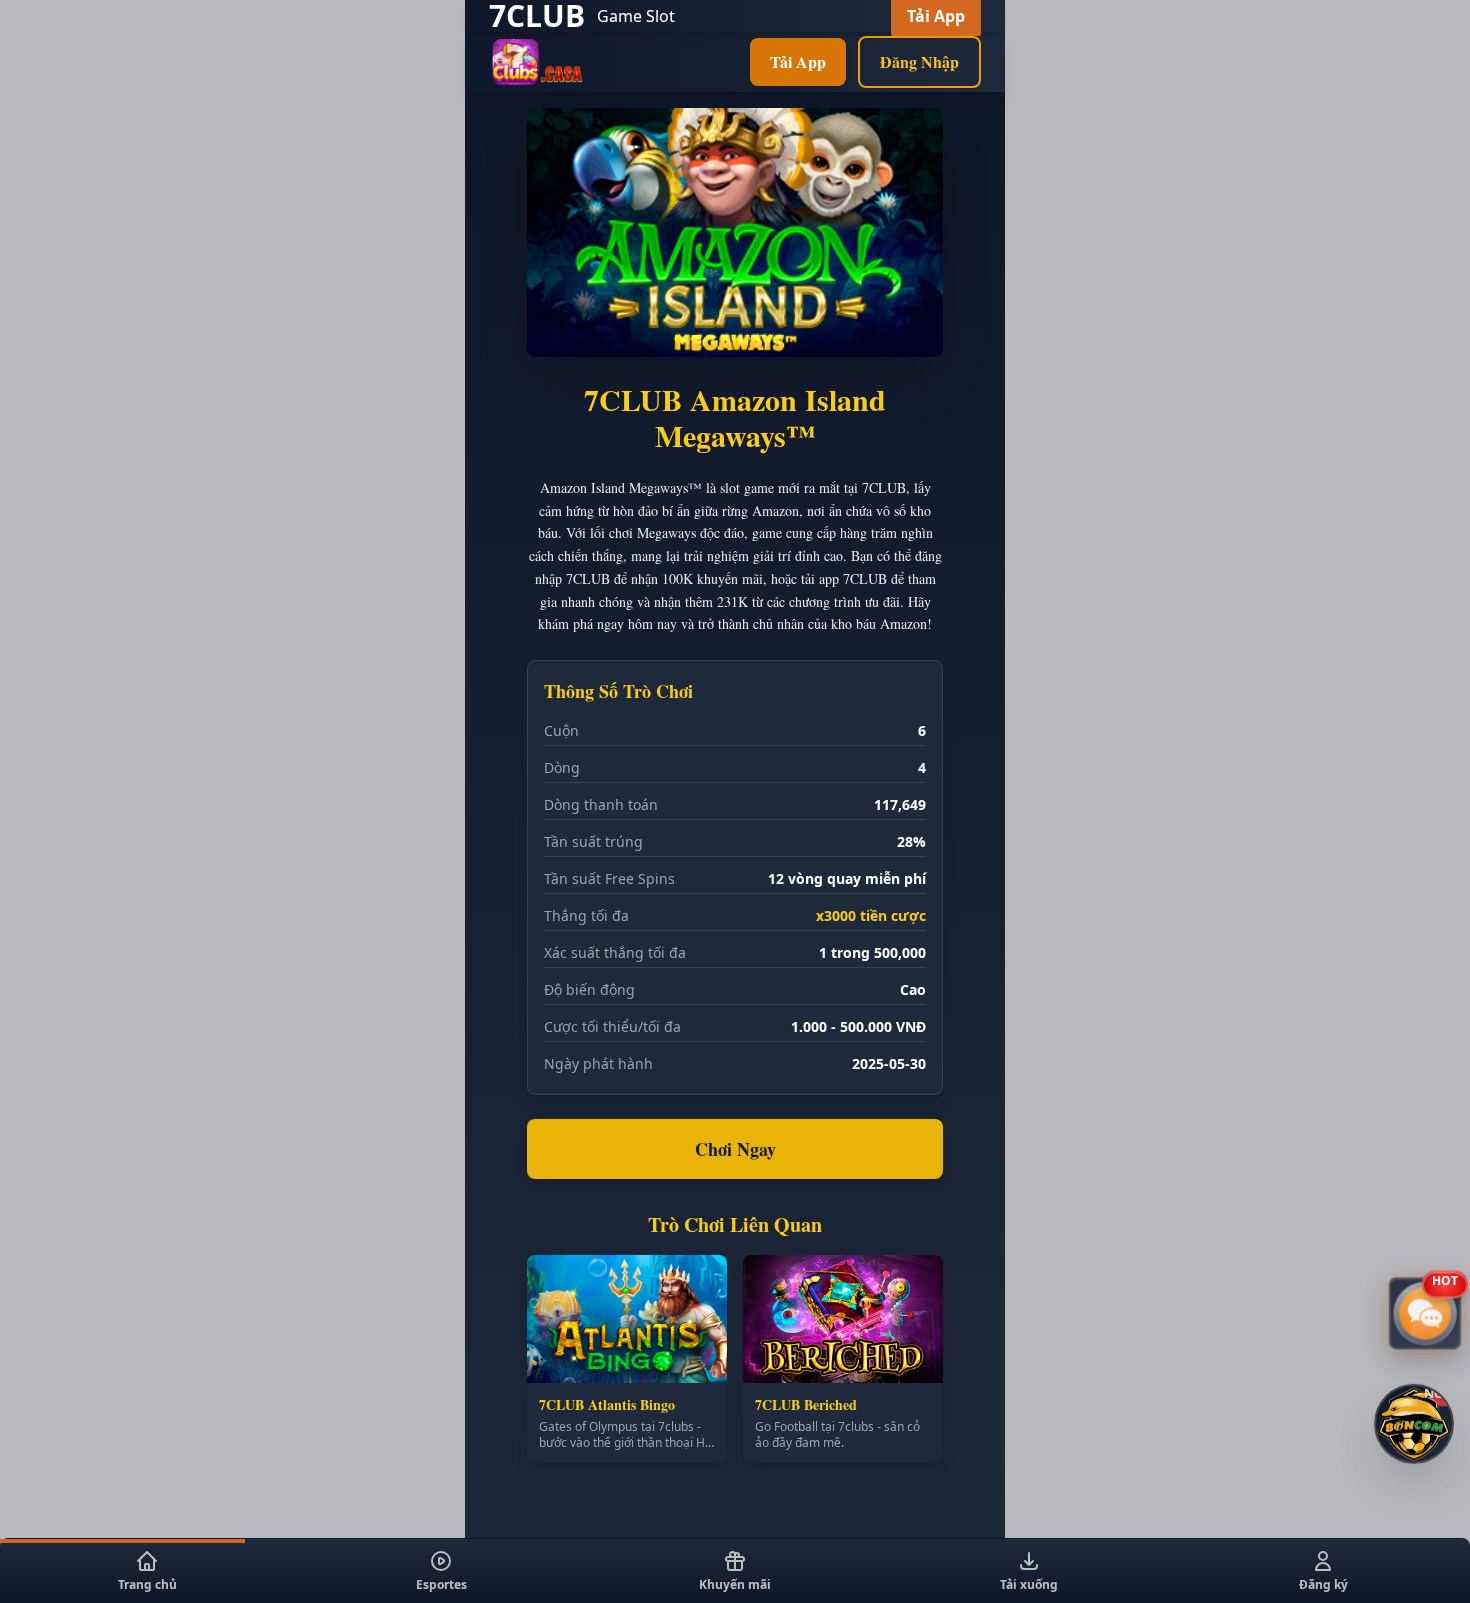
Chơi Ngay (735, 1149)
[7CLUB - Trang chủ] (537, 62)
